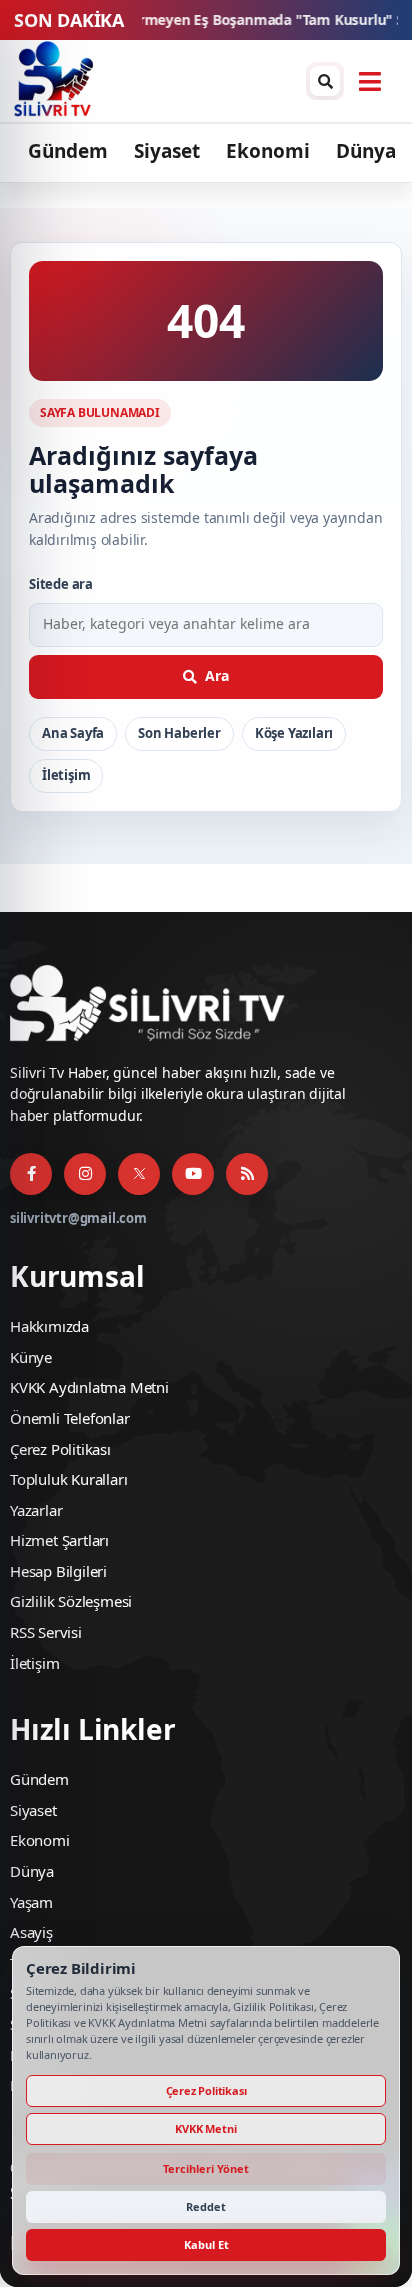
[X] (139, 1174)
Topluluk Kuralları (68, 1479)
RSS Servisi (46, 1632)
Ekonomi (268, 151)
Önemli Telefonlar (70, 1418)
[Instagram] (85, 1174)
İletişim (66, 775)
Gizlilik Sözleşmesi (71, 1601)
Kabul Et (206, 2244)
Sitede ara (61, 584)
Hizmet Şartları (59, 1540)
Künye (31, 1357)
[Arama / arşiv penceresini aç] (325, 81)
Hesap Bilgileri (58, 1571)
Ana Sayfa (73, 733)
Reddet (206, 2206)
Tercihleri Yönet (206, 2168)
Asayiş (31, 1932)
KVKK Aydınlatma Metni (89, 1387)
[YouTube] (193, 1174)
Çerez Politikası (60, 1449)
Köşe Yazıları (294, 733)
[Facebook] (31, 1174)
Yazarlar (36, 1510)
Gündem (68, 151)
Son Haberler (179, 733)
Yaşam (31, 1902)
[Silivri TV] (53, 81)
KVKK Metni (205, 2128)
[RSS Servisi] (247, 1174)
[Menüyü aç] (370, 81)
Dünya (366, 151)
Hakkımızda (49, 1326)
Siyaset (167, 151)
